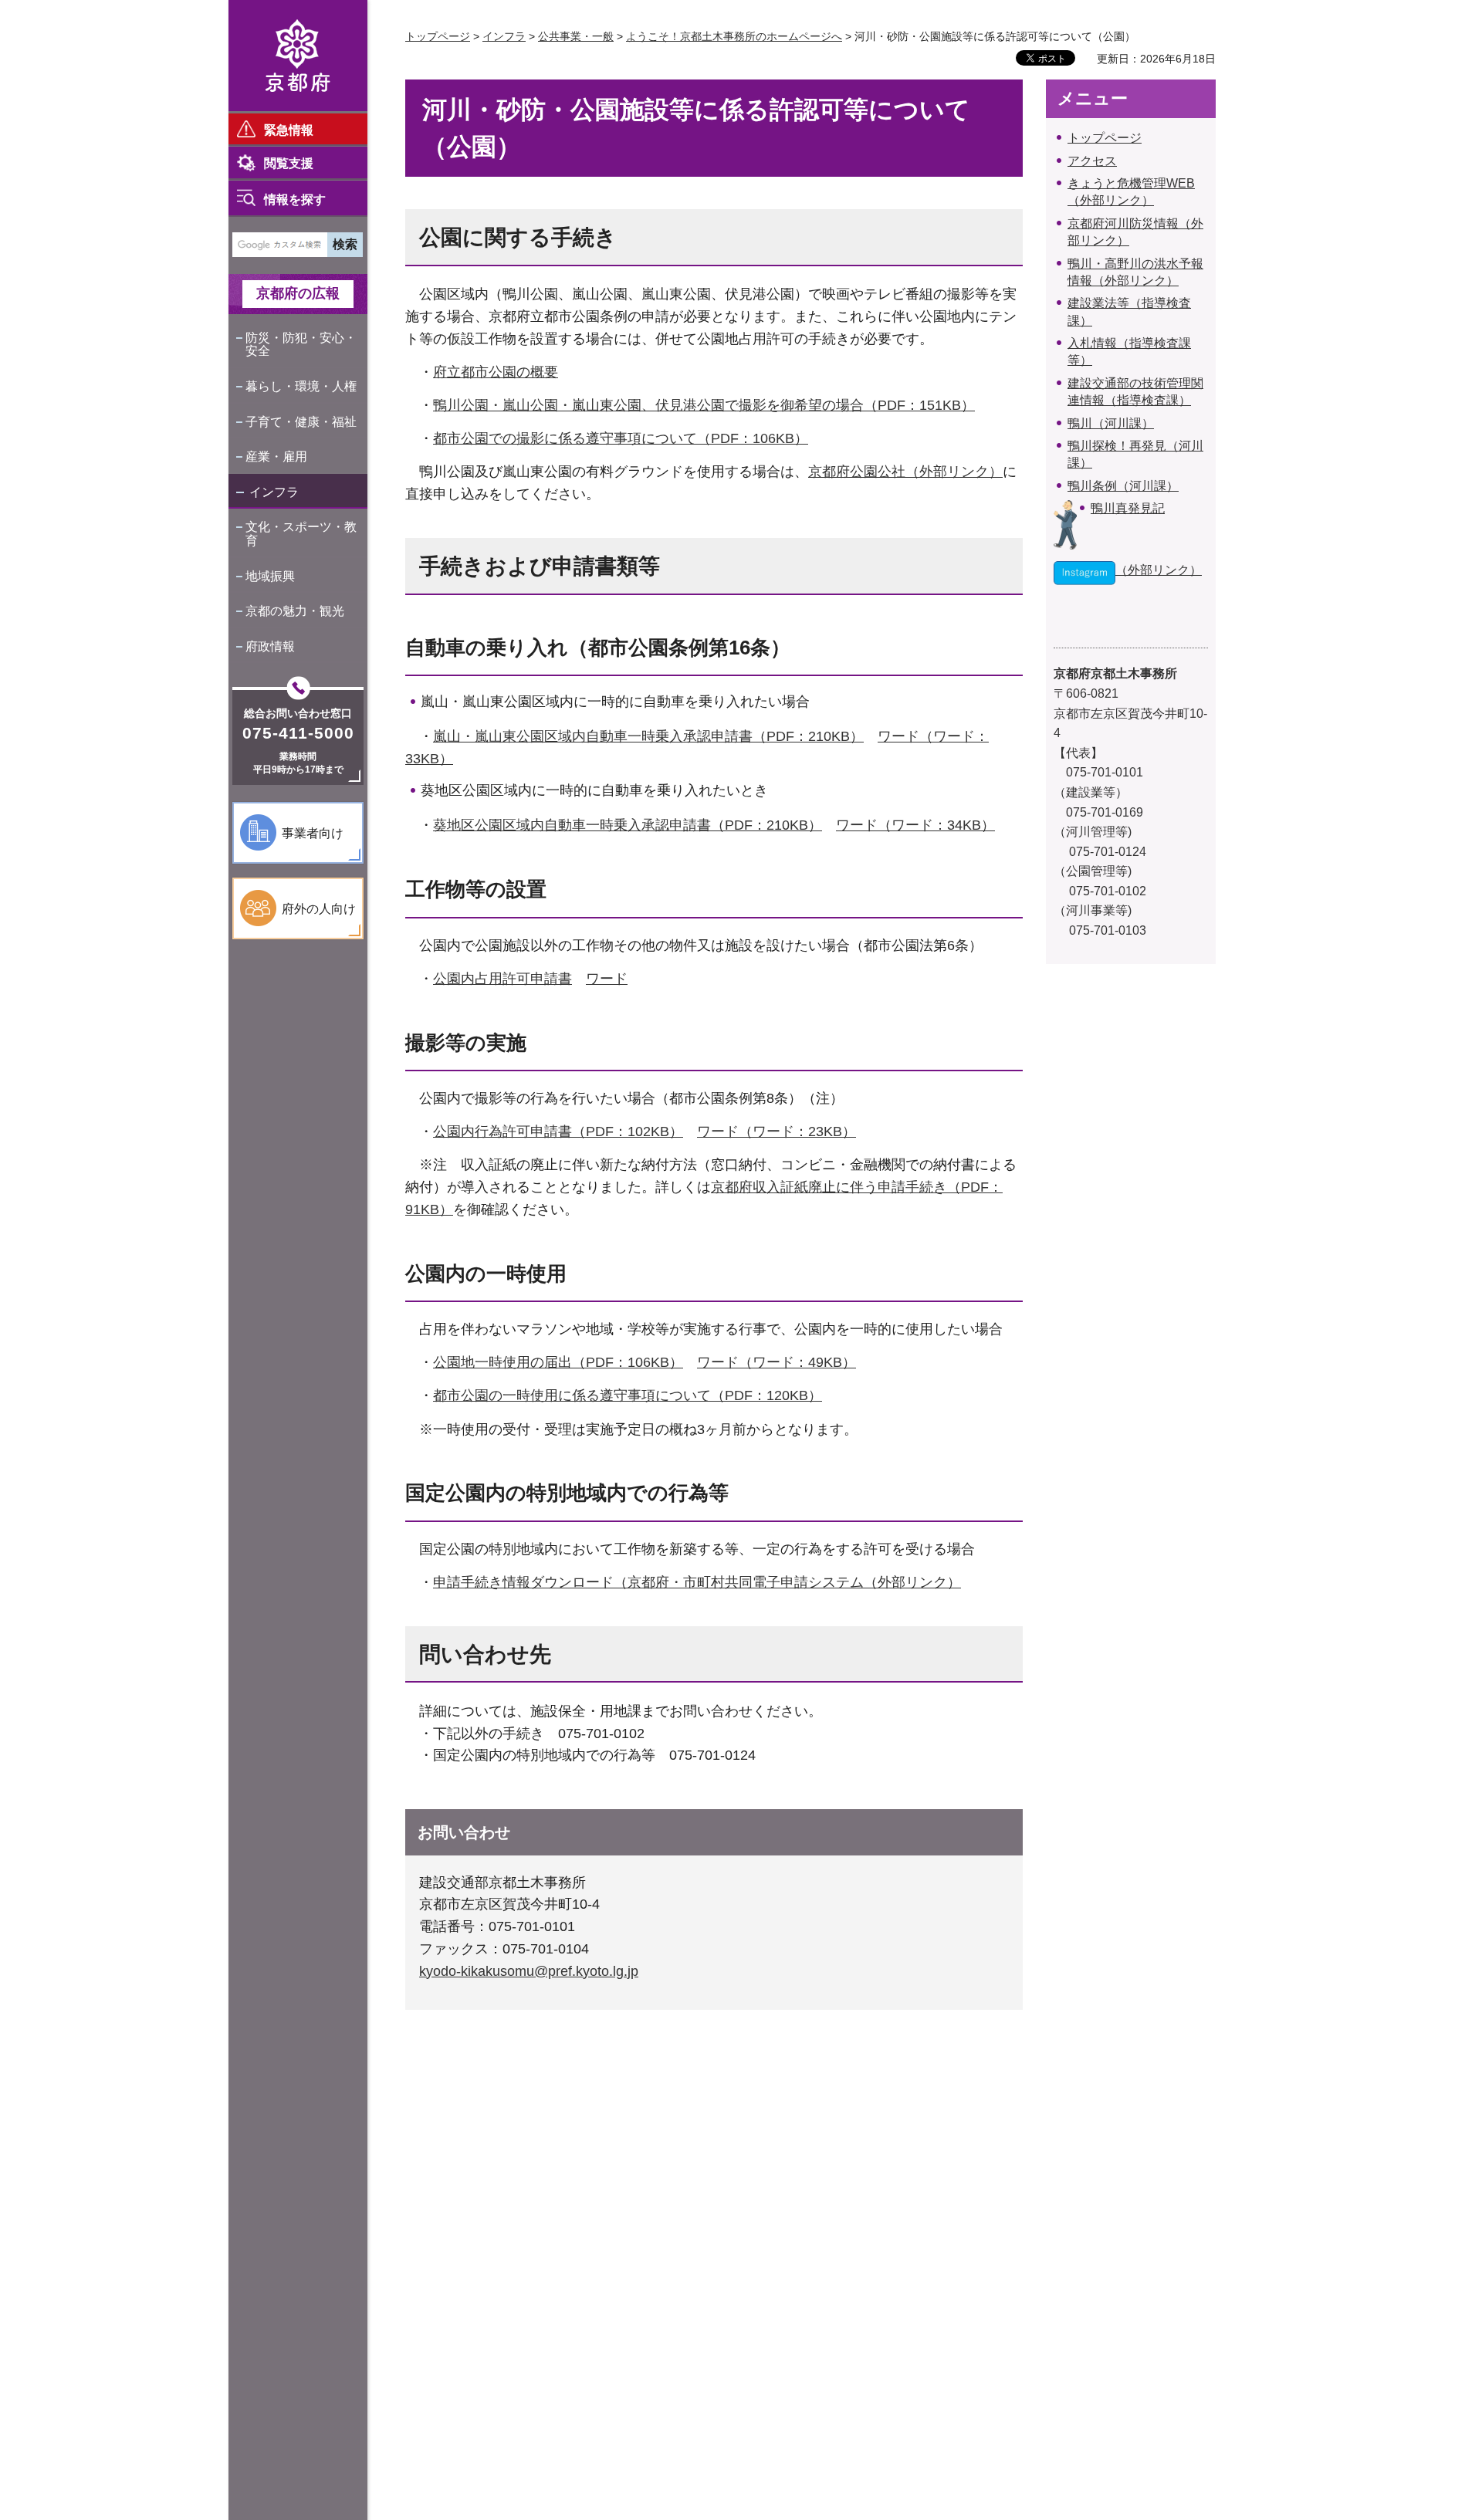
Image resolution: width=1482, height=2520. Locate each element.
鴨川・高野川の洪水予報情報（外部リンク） (1135, 272)
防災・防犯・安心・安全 (301, 345)
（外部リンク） (1159, 570)
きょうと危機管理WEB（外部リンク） (1131, 192)
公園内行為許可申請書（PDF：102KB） (558, 1131)
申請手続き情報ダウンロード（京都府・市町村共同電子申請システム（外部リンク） (697, 1582)
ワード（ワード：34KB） (915, 825)
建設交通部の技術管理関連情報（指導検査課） (1135, 392)
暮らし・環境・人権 (301, 386)
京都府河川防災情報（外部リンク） (1135, 232)
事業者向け (313, 833)
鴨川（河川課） (1111, 423)
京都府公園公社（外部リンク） (905, 472)
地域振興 (270, 576)
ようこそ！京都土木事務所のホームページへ (734, 36)
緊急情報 (289, 130)
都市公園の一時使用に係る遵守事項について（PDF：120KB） (628, 1395)
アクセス (1092, 161)
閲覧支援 (289, 163)
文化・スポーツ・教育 (301, 534)
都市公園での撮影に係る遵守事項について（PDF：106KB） (621, 438)
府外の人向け (319, 909)
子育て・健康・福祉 (301, 422)
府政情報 (270, 646)
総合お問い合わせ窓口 (298, 713)
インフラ (274, 492)
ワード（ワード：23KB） (777, 1131)
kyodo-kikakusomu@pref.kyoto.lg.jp (529, 1971)
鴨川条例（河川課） (1123, 486)
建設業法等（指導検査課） (1129, 311)
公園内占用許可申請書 (502, 979)
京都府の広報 (298, 293)
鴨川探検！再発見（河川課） (1135, 454)
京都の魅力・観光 (295, 611)
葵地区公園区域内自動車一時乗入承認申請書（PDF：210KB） (628, 825)
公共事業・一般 (576, 36)
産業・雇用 (276, 457)
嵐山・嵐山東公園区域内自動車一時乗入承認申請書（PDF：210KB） (648, 736)
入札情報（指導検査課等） (1129, 352)
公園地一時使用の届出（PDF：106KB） (558, 1362)
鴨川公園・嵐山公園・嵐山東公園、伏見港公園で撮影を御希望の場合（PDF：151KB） (704, 405)
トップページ (438, 36)
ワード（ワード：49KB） (777, 1362)
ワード (607, 979)
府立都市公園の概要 (496, 372)
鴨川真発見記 (1128, 508)
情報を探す (295, 200)
